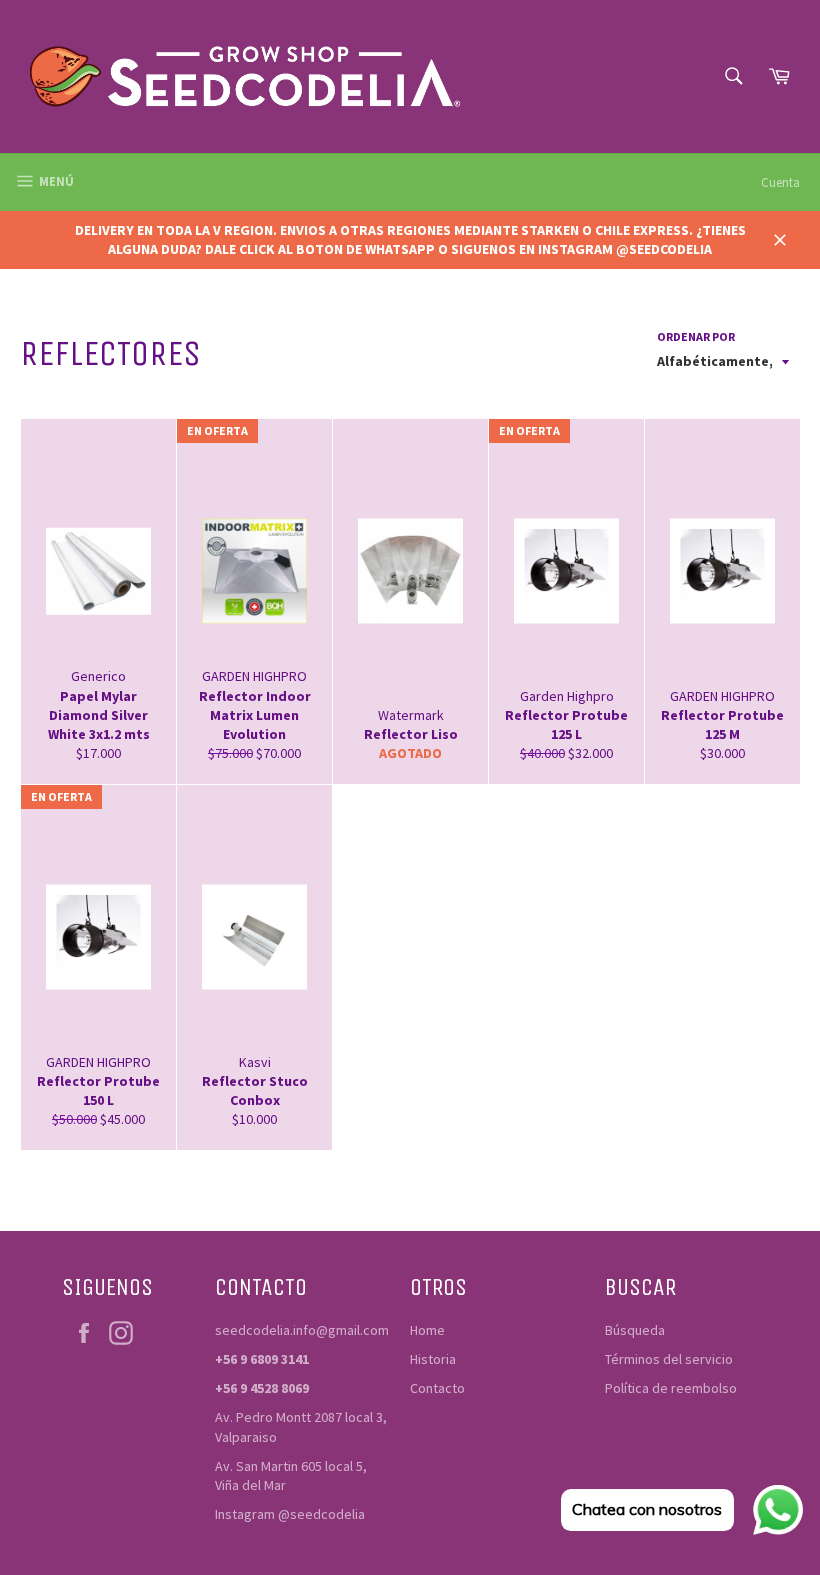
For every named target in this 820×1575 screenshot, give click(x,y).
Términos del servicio (669, 1359)
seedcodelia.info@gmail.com (302, 1330)
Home (427, 1330)
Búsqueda (635, 1330)
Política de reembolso (671, 1388)
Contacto (437, 1388)
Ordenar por (696, 336)
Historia (433, 1359)
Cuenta (780, 182)
